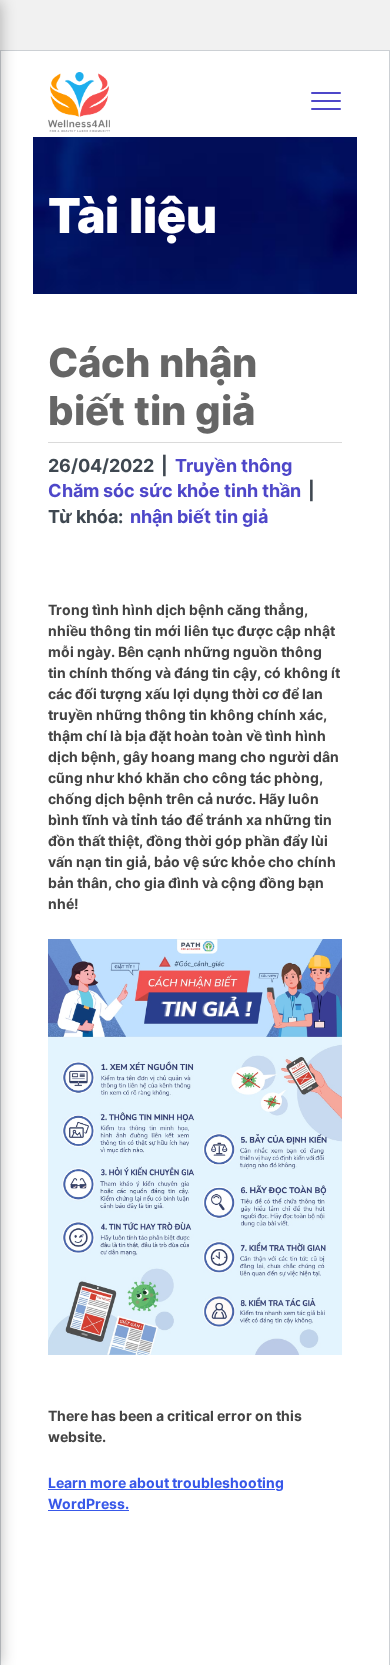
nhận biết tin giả (199, 516)
